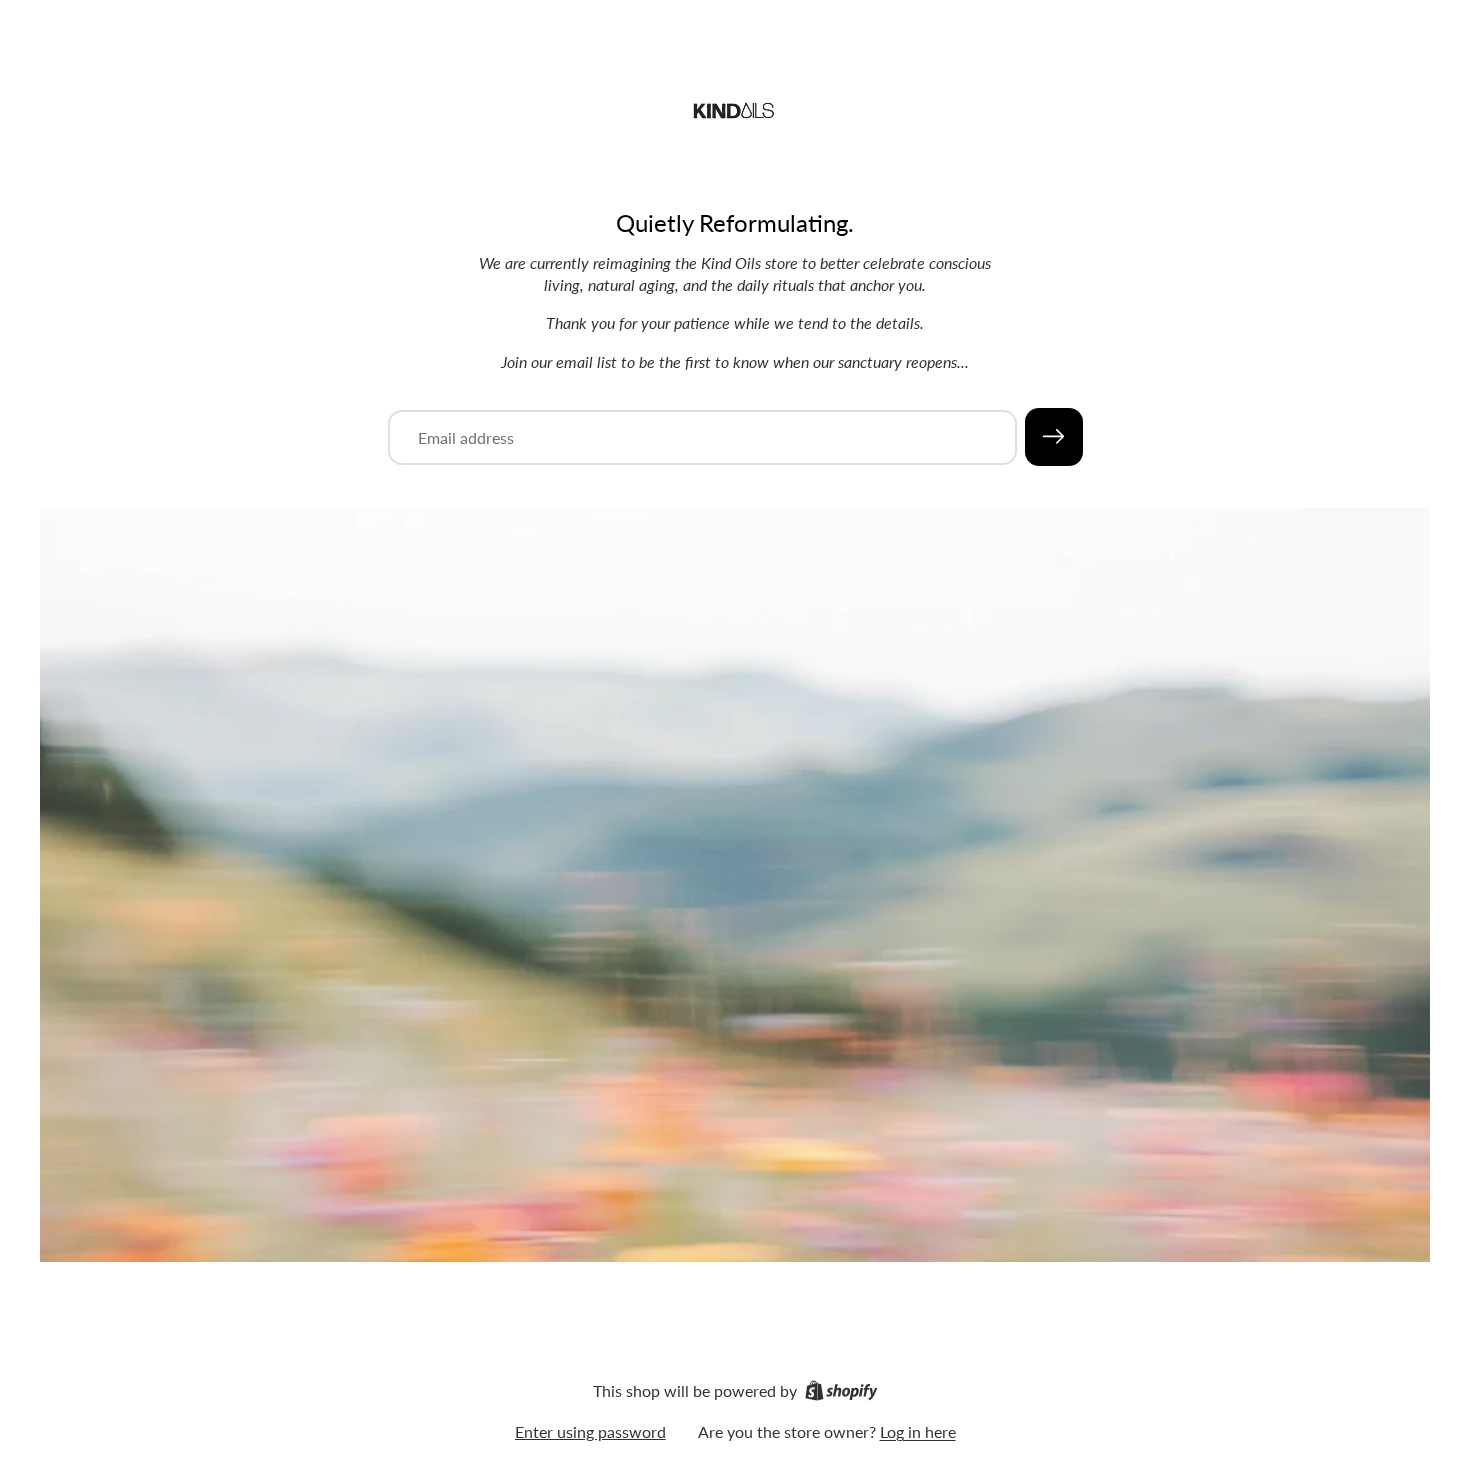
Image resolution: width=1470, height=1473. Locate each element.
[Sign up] (1054, 437)
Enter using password (590, 1431)
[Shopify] (841, 1390)
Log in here (918, 1431)
